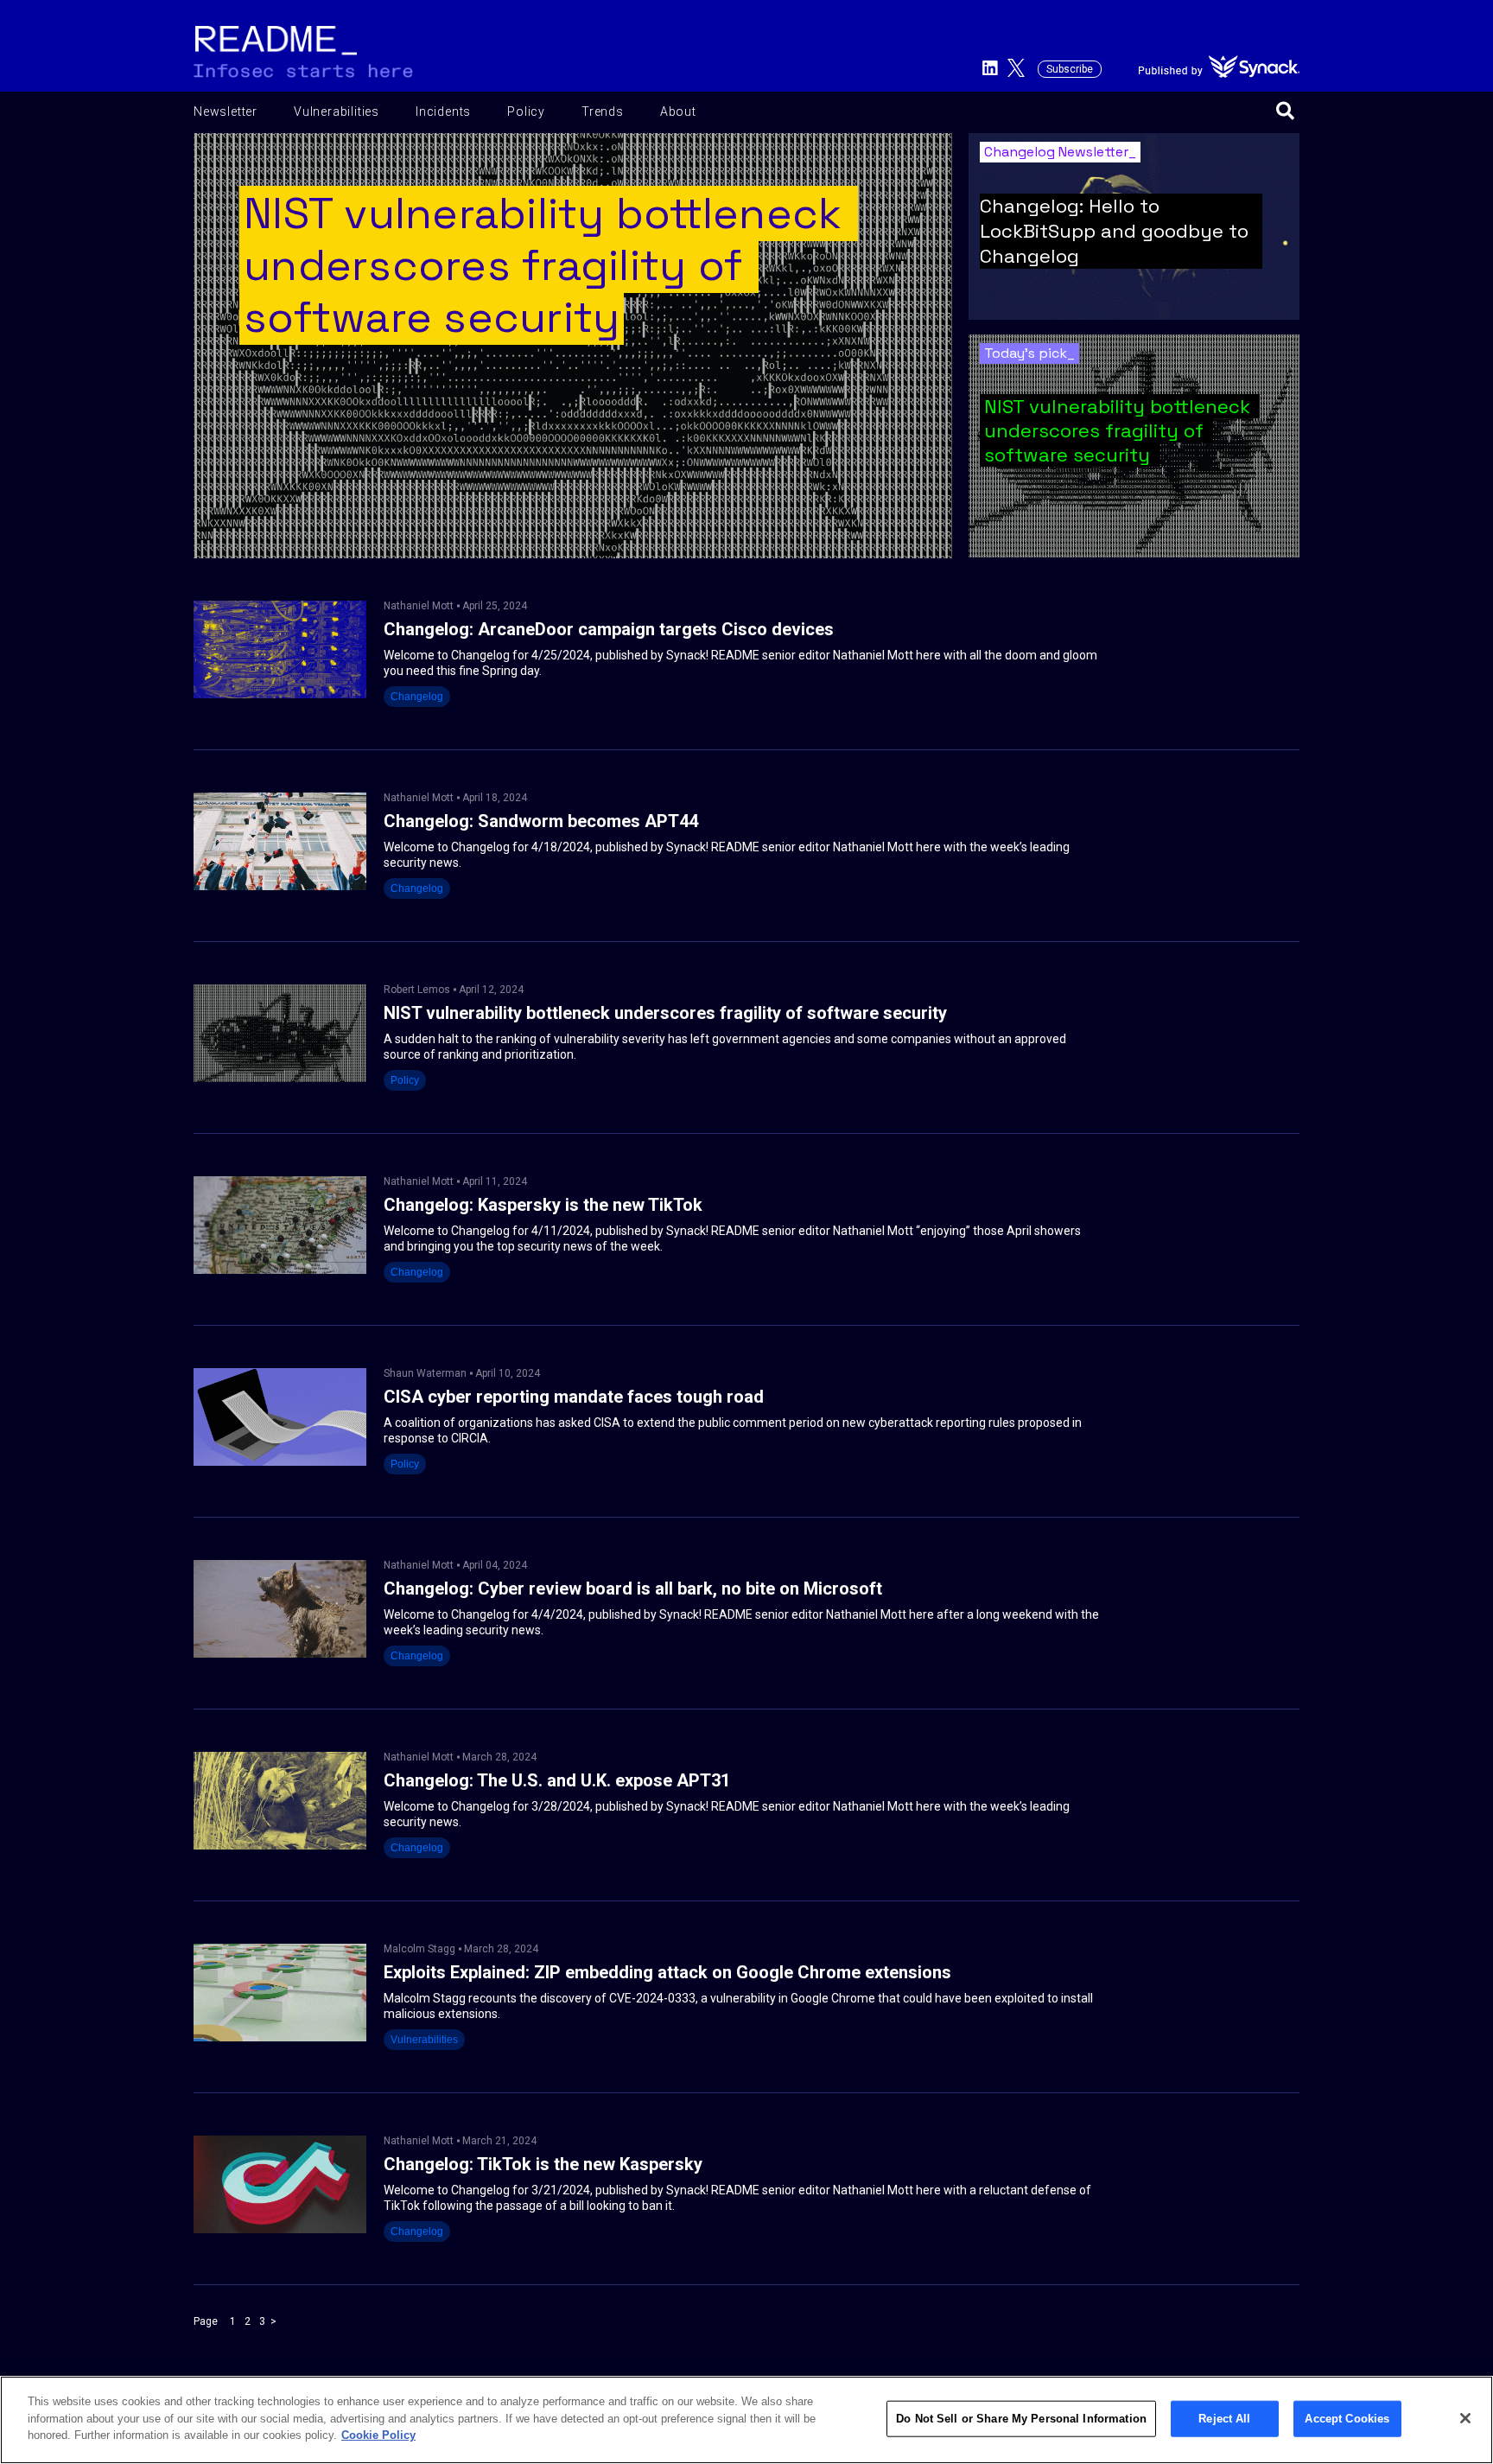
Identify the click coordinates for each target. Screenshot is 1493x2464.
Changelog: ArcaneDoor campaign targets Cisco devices (609, 630)
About (678, 111)
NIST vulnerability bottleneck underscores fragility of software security (1120, 430)
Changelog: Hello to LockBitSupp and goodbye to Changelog (1114, 231)
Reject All (1224, 2419)
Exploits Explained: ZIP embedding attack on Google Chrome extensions (667, 1973)
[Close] (1465, 2418)
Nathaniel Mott (419, 606)
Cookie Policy (378, 2435)
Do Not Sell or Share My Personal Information (1021, 2419)
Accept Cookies (1347, 2419)
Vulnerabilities (337, 111)
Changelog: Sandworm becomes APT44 (541, 821)
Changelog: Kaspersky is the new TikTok (543, 1205)
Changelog (417, 697)
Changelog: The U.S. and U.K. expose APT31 (557, 1781)
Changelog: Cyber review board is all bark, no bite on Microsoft (633, 1589)
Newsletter (226, 111)
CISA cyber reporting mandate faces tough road (574, 1397)
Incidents (443, 111)
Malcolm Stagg (419, 1949)
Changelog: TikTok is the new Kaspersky (543, 2165)
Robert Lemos (417, 990)
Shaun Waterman (425, 1373)
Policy (526, 111)
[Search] (1285, 112)
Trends (603, 111)
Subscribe (1070, 69)
